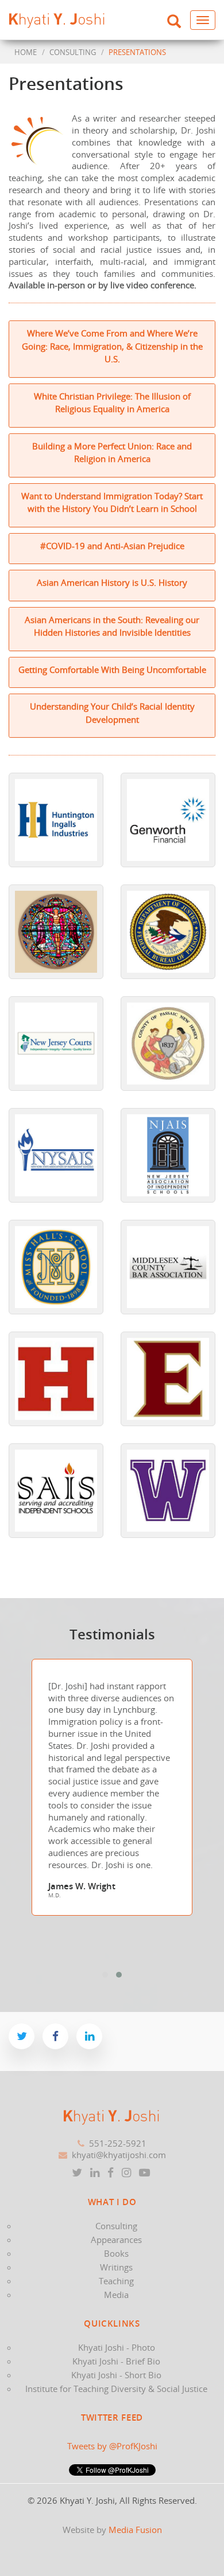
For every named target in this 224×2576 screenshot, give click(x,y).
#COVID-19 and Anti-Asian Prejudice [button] (112, 546)
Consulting (116, 2226)
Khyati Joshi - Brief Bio (116, 2361)
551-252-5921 (118, 2143)
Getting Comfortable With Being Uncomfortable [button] (112, 670)
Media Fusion (135, 2530)
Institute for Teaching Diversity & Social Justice (116, 2389)
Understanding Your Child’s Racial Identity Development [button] (112, 713)
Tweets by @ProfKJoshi (112, 2446)
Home (26, 52)
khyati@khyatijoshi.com (119, 2155)
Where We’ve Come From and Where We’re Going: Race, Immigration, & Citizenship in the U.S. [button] (112, 346)
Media (116, 2295)
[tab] (112, 349)
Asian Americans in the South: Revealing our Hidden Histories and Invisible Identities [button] (112, 626)
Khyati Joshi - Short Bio (116, 2375)
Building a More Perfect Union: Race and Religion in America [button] (112, 453)
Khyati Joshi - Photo (117, 2347)
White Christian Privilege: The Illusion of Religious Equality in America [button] (112, 403)
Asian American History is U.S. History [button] (112, 582)
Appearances (116, 2240)
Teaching (116, 2281)
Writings (116, 2267)
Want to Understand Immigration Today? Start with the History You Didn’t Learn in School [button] (112, 502)
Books (116, 2253)
